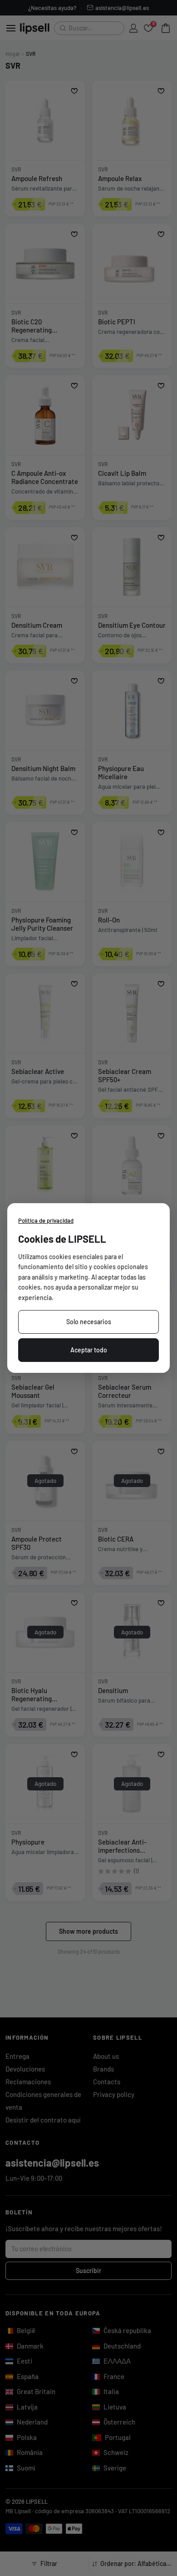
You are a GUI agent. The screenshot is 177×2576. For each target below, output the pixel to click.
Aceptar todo (89, 1350)
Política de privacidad (46, 1220)
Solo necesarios (89, 1322)
